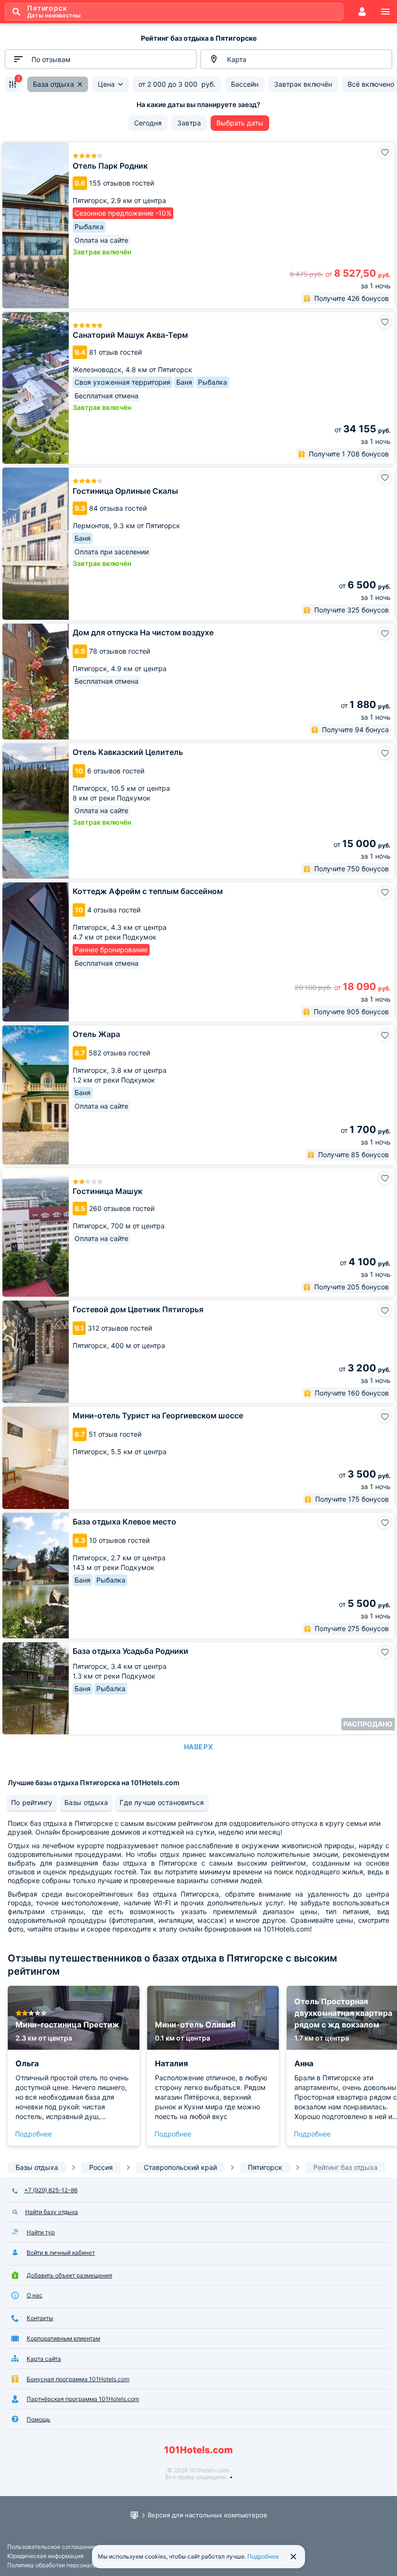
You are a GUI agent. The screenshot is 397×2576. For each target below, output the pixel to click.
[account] (362, 12)
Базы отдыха (86, 1802)
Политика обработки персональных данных (69, 2565)
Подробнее (33, 2134)
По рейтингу (32, 1802)
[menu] (385, 12)
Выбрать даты (240, 123)
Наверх (198, 1747)
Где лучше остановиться (162, 1802)
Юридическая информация (46, 2556)
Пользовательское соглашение (52, 2547)
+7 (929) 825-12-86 (51, 2190)
